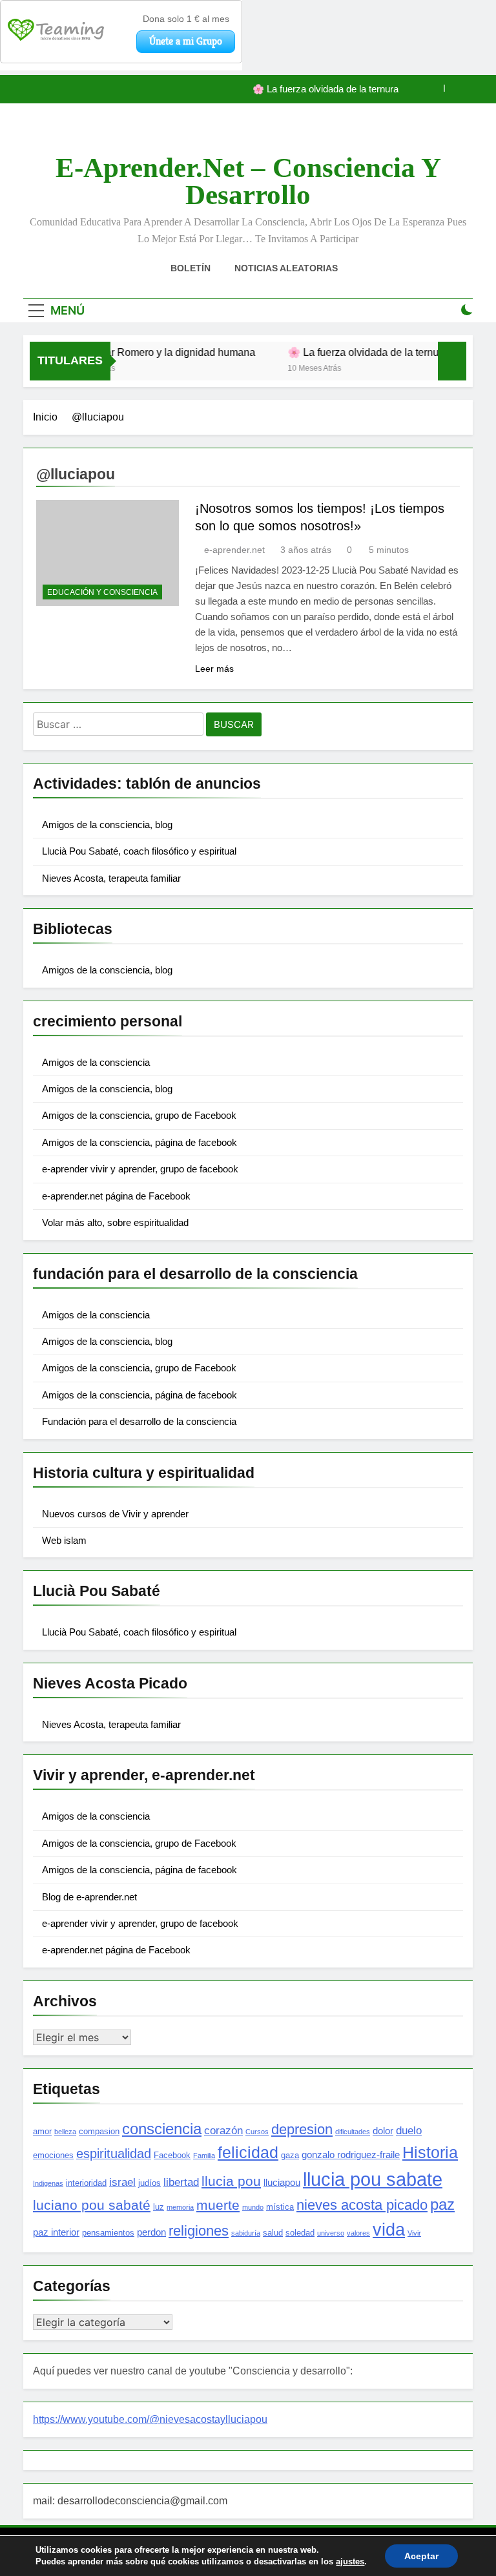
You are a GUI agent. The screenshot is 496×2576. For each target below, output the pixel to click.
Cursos (257, 2132)
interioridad (86, 2183)
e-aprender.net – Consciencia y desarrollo (248, 181)
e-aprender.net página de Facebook (116, 1196)
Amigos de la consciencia (96, 1062)
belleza (65, 2132)
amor (42, 2131)
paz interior (56, 2232)
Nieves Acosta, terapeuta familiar (111, 878)
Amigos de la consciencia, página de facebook (139, 1142)
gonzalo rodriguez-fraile (351, 2155)
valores (358, 2233)
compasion (99, 2131)
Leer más (214, 669)
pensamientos (108, 2233)
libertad (181, 2182)
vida (389, 2230)
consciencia (162, 2129)
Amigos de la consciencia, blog (107, 825)
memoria (180, 2207)
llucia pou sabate (373, 2179)
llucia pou (231, 2181)
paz (442, 2205)
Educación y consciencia (102, 592)
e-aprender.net (234, 550)
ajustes (350, 2561)
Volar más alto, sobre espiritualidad (115, 1222)
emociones (53, 2155)
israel (122, 2182)
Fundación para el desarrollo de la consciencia (139, 1421)
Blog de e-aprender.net (89, 1897)
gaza (290, 2155)
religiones (199, 2231)
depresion (302, 2129)
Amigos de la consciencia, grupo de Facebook (139, 1115)
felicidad (248, 2152)
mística (280, 2207)
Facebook (172, 2155)
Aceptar (421, 2556)
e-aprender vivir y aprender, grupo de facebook (140, 1169)
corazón (223, 2130)
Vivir (414, 2233)
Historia (430, 2152)
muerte (218, 2205)
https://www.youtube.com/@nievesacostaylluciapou (150, 2419)
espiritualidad (114, 2154)
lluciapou (282, 2182)
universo (331, 2233)
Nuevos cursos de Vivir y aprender (115, 1514)
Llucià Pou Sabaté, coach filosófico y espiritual (139, 851)
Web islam (64, 1540)
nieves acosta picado (362, 2205)
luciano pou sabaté (92, 2205)
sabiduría (246, 2233)
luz (159, 2207)
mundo (253, 2207)
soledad (300, 2233)
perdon (151, 2232)
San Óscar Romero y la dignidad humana (145, 352)
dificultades (353, 2132)
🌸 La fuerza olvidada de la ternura (325, 89)
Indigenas (48, 2183)
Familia (204, 2155)
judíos (150, 2183)
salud (273, 2233)
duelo (409, 2130)
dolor (383, 2131)
